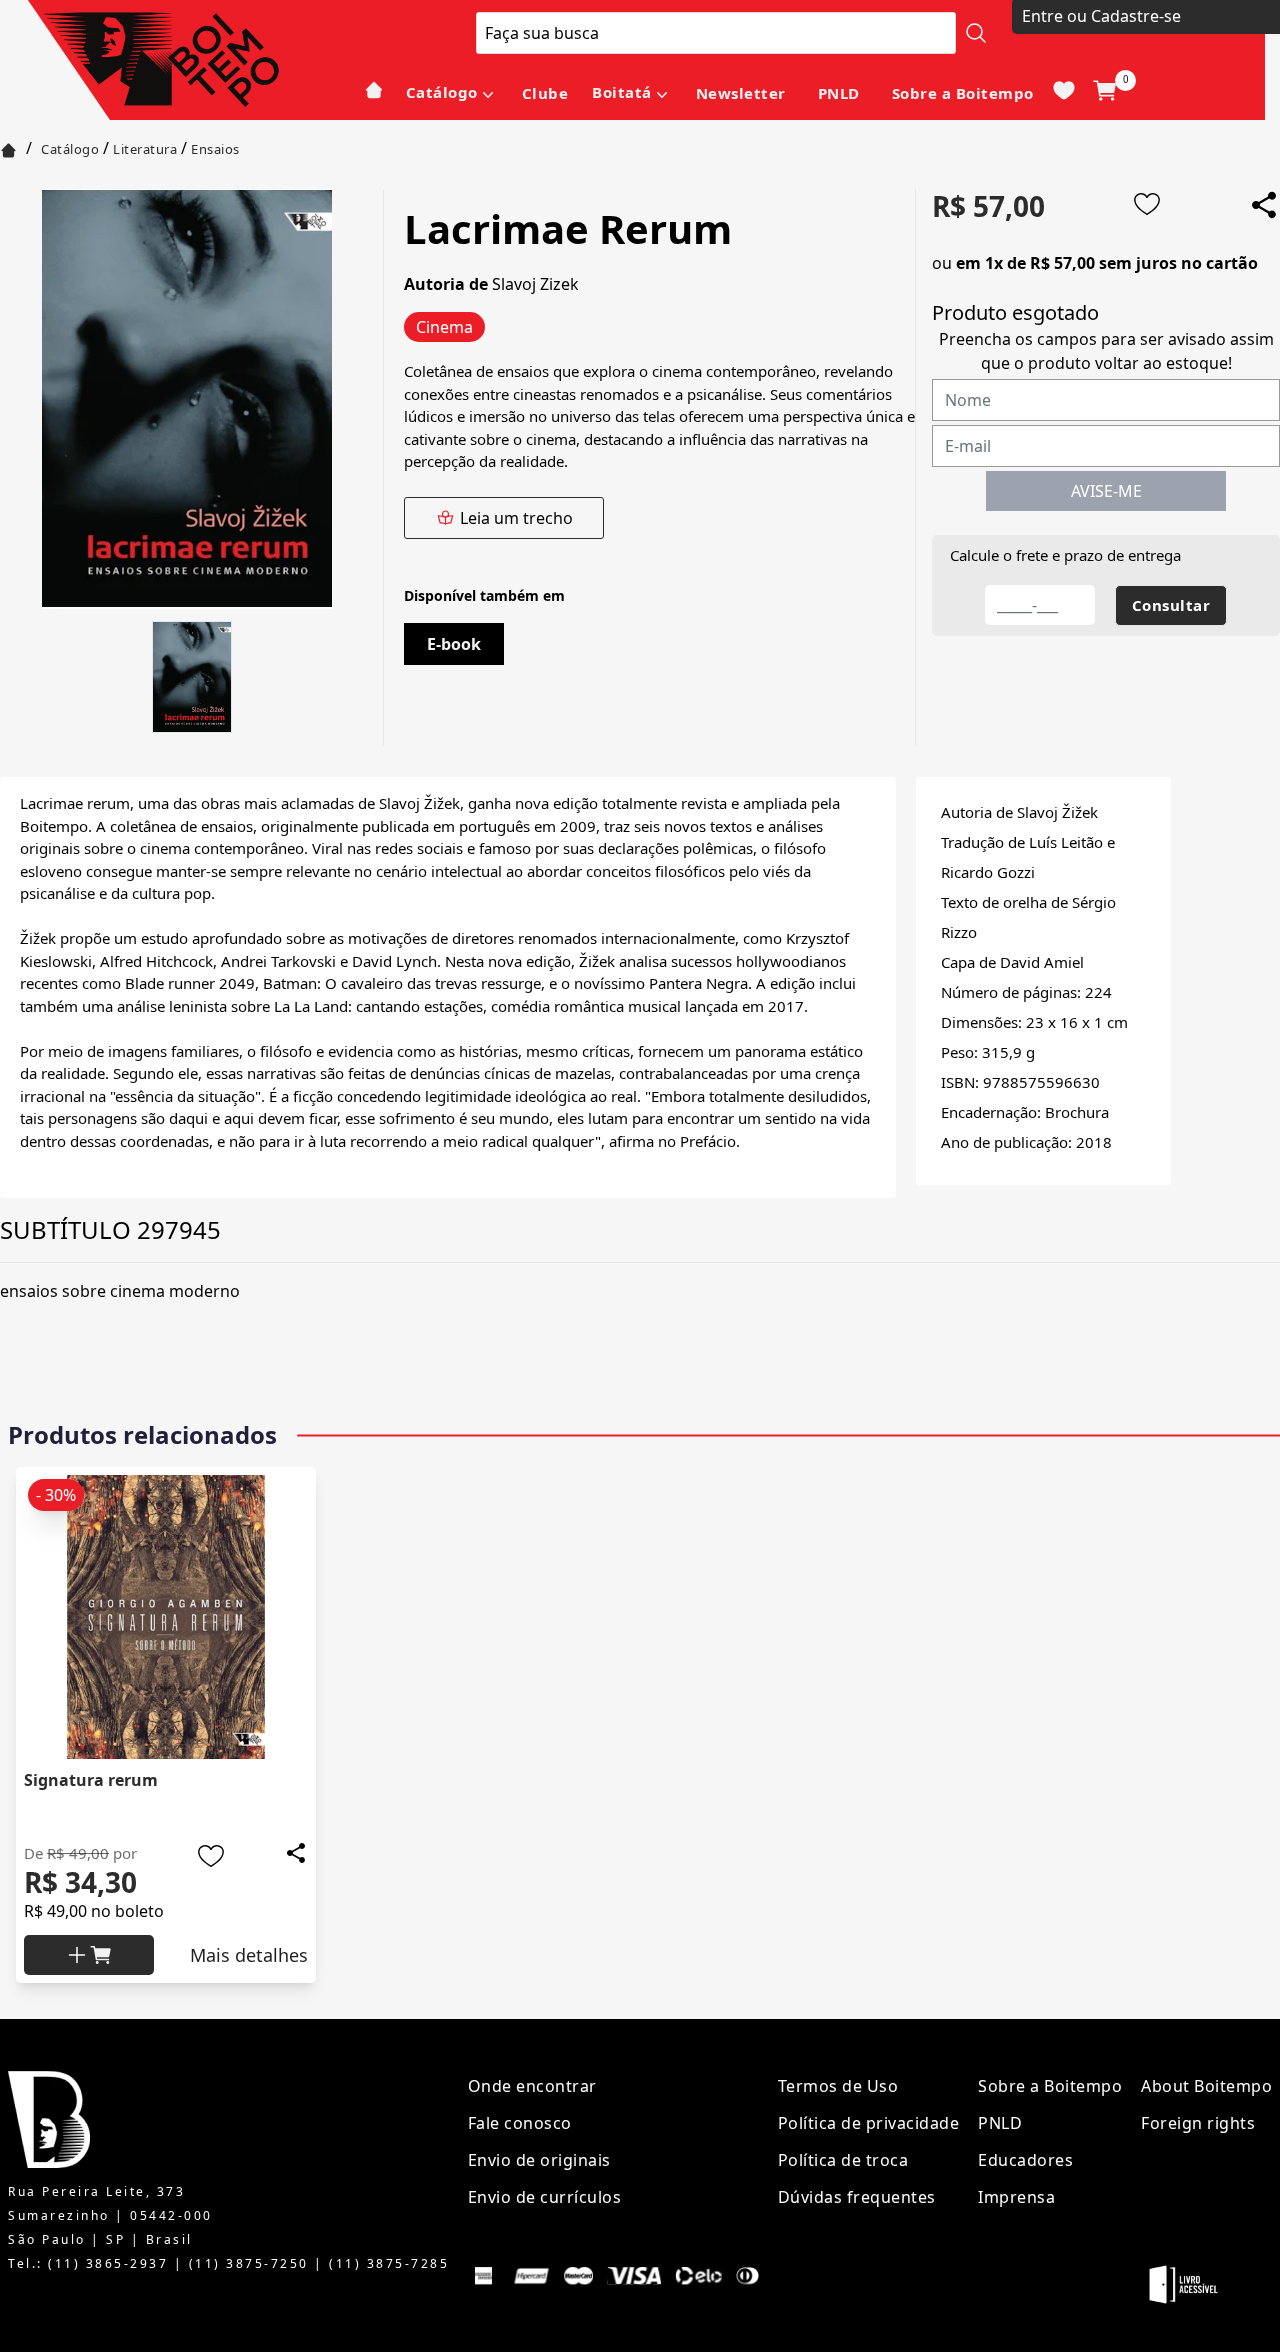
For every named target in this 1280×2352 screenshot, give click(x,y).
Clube (545, 93)
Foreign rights (1198, 2123)
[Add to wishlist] (1147, 204)
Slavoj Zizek (535, 284)
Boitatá (622, 92)
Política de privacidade (869, 2123)
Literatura (145, 149)
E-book (454, 644)
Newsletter (741, 93)
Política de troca (843, 2160)
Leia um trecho (516, 518)
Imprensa (1016, 2197)
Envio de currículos (545, 2197)
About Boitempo (1206, 2086)
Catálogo (442, 92)
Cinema (444, 327)
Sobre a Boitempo (963, 93)
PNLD (839, 93)
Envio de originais (539, 2160)
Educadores (1025, 2160)
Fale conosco (520, 2123)
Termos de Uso (838, 2086)
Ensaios (215, 149)
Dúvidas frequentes (857, 2197)
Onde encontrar (532, 2086)
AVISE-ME (1106, 491)
